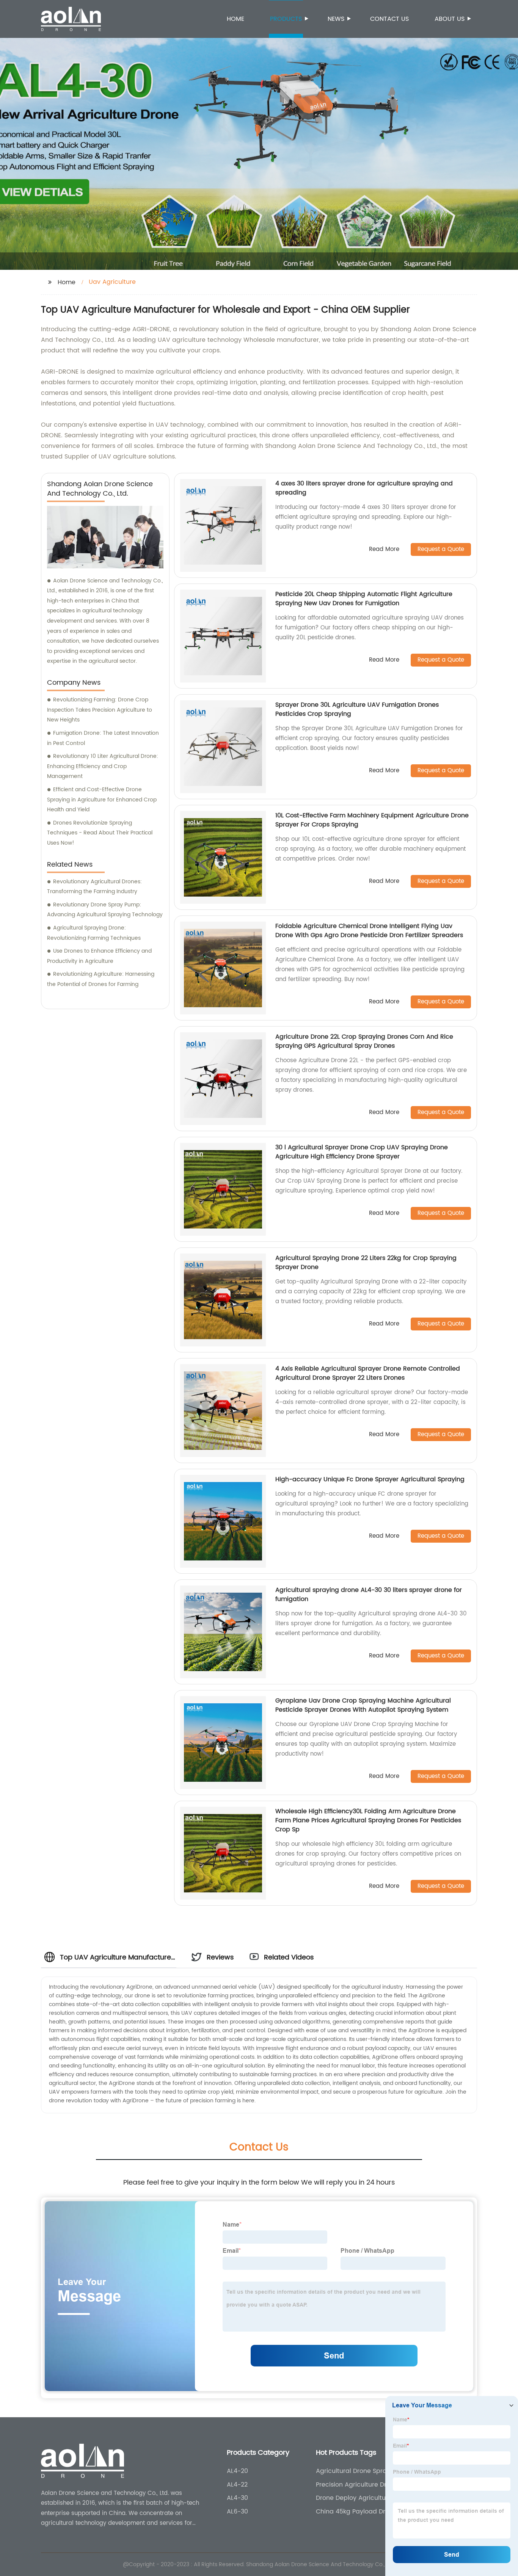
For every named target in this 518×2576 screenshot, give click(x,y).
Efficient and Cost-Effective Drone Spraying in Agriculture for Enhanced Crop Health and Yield (102, 800)
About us (450, 19)
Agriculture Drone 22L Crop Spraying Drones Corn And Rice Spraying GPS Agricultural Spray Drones (364, 1041)
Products (286, 19)
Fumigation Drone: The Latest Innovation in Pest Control (103, 738)
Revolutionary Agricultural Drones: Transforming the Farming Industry (94, 887)
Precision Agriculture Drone (357, 2485)
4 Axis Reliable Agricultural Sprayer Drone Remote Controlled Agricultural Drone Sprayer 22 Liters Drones (368, 1373)
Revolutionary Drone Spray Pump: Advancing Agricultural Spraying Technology (105, 910)
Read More (384, 550)
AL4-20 (237, 2471)
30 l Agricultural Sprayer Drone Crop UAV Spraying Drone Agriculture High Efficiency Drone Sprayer (362, 1152)
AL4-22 (237, 2485)
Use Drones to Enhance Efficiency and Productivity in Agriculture (99, 956)
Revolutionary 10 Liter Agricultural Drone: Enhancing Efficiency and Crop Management (103, 766)
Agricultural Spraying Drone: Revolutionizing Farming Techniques (94, 933)
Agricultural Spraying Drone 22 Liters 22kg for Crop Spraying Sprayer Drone (366, 1263)
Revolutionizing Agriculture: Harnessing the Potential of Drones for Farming (101, 979)
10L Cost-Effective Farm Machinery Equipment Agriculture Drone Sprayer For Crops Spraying (372, 820)
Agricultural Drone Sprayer (356, 2471)
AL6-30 (237, 2512)
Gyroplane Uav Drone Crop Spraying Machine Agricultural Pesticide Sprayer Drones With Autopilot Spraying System (363, 1705)
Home (235, 19)
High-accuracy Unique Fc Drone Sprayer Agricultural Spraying (370, 1479)
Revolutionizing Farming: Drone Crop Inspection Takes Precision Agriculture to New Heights (100, 710)
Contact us (389, 19)
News (336, 19)
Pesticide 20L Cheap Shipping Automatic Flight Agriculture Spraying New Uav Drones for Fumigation (364, 599)
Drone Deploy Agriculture (354, 2498)
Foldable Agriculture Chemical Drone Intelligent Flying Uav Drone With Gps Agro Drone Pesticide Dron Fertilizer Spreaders (369, 931)
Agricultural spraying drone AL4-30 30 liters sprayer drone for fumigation (369, 1595)
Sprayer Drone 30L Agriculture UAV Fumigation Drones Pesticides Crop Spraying (357, 709)
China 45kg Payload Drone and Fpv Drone (356, 2512)
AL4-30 (237, 2498)
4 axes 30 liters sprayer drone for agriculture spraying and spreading (364, 488)
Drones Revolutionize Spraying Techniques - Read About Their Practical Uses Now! (100, 833)
